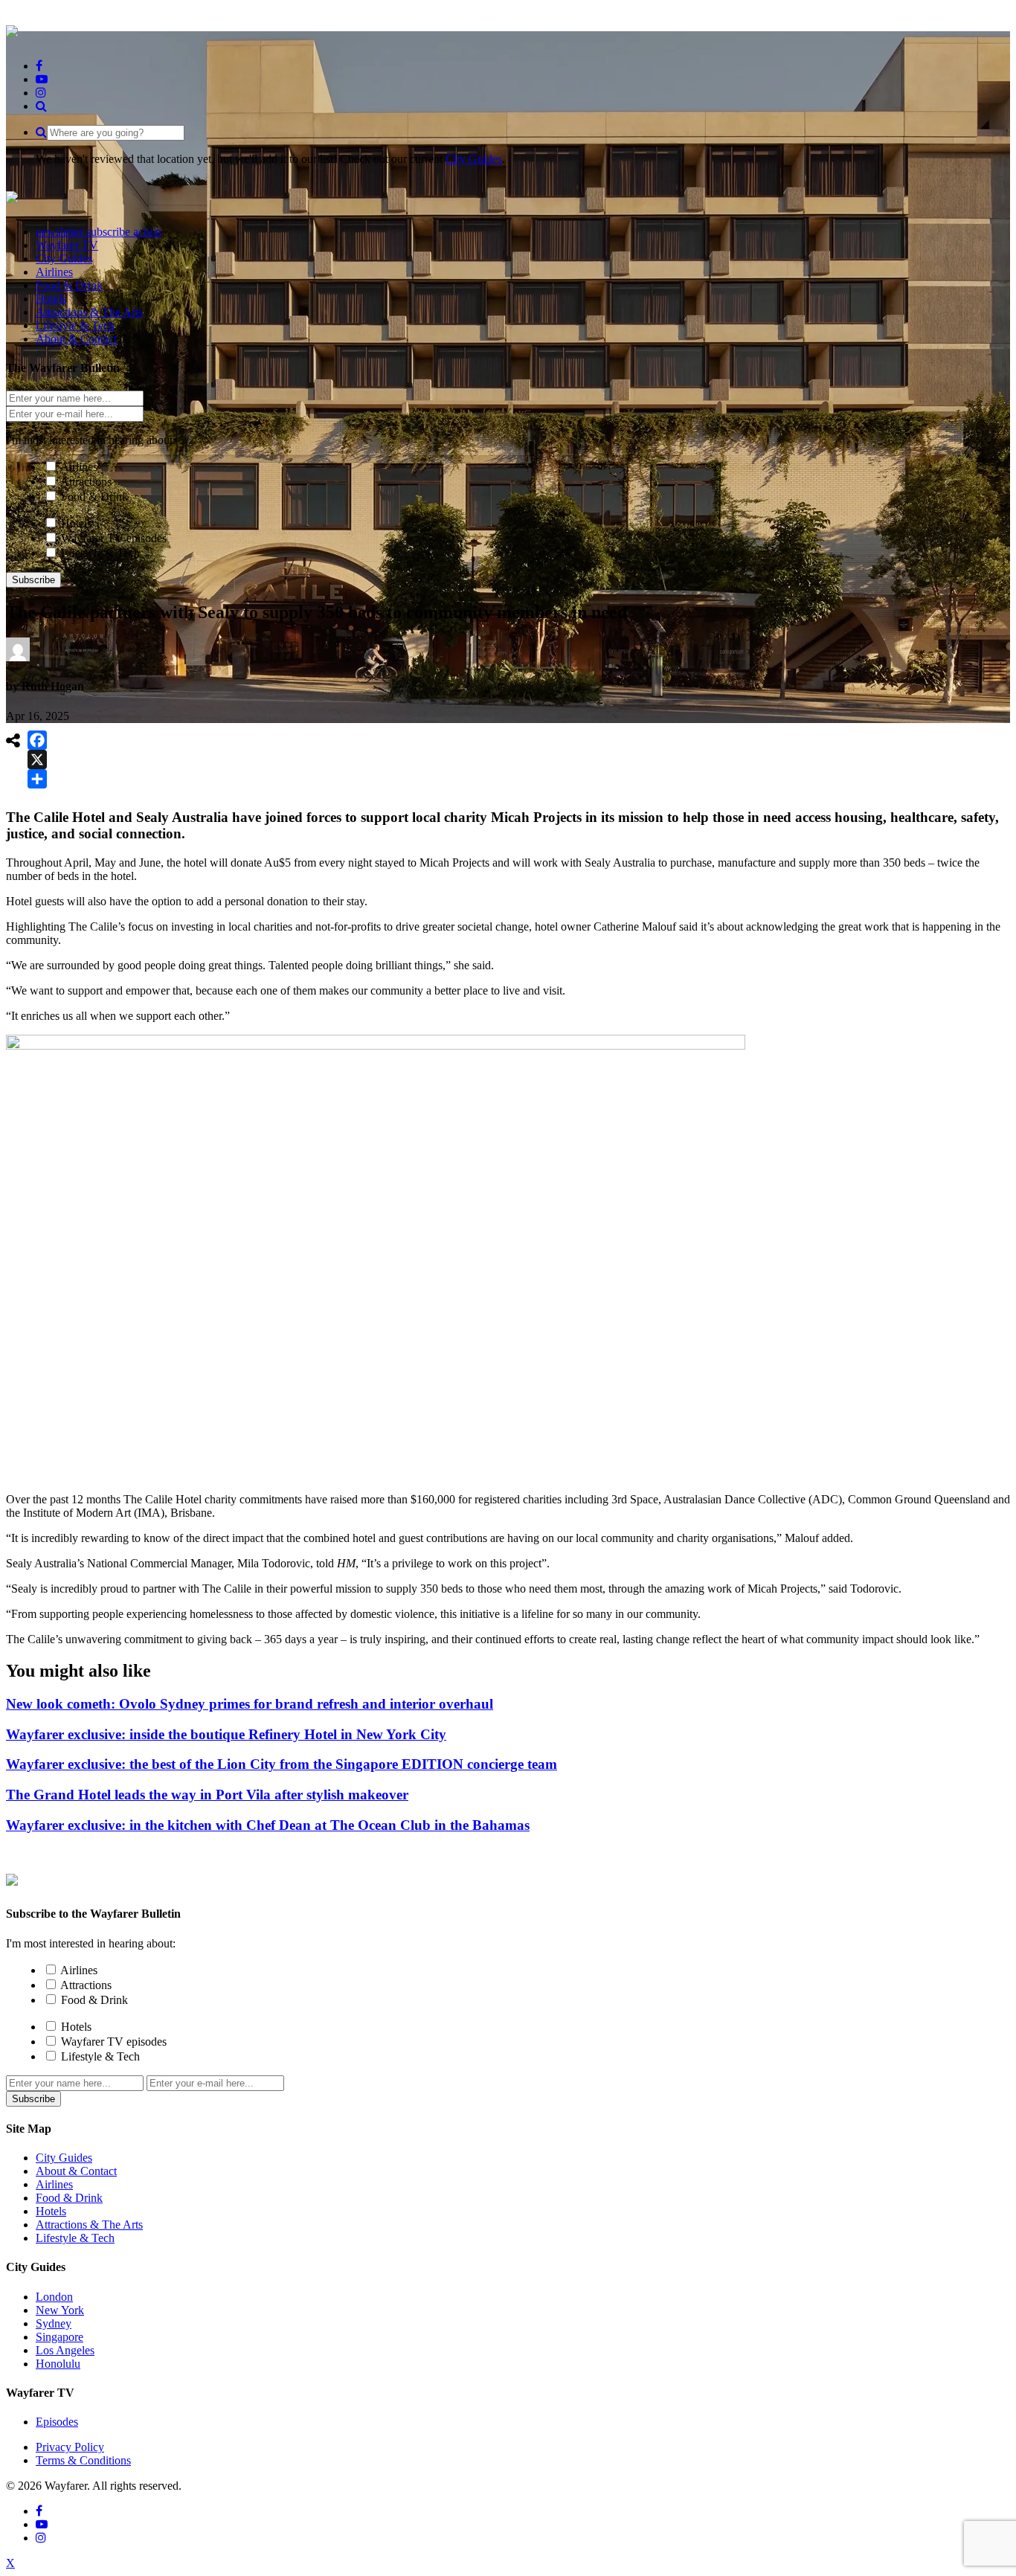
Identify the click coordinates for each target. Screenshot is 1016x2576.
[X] (37, 759)
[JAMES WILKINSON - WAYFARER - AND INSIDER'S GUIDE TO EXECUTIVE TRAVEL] (12, 29)
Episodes (57, 2422)
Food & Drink (94, 497)
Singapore (60, 2337)
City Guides (474, 159)
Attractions (86, 482)
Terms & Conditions (83, 2460)
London (54, 2297)
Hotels (76, 523)
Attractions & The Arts (89, 2225)
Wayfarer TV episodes (114, 538)
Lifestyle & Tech (100, 553)
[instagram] (41, 93)
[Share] (37, 779)
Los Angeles (65, 2350)
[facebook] (39, 66)
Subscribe (33, 580)
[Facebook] (37, 740)
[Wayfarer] (12, 1878)
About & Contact (76, 2171)
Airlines (79, 467)
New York (60, 2310)
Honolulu (58, 2364)
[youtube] (42, 79)
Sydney (54, 2323)
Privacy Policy (70, 2447)
